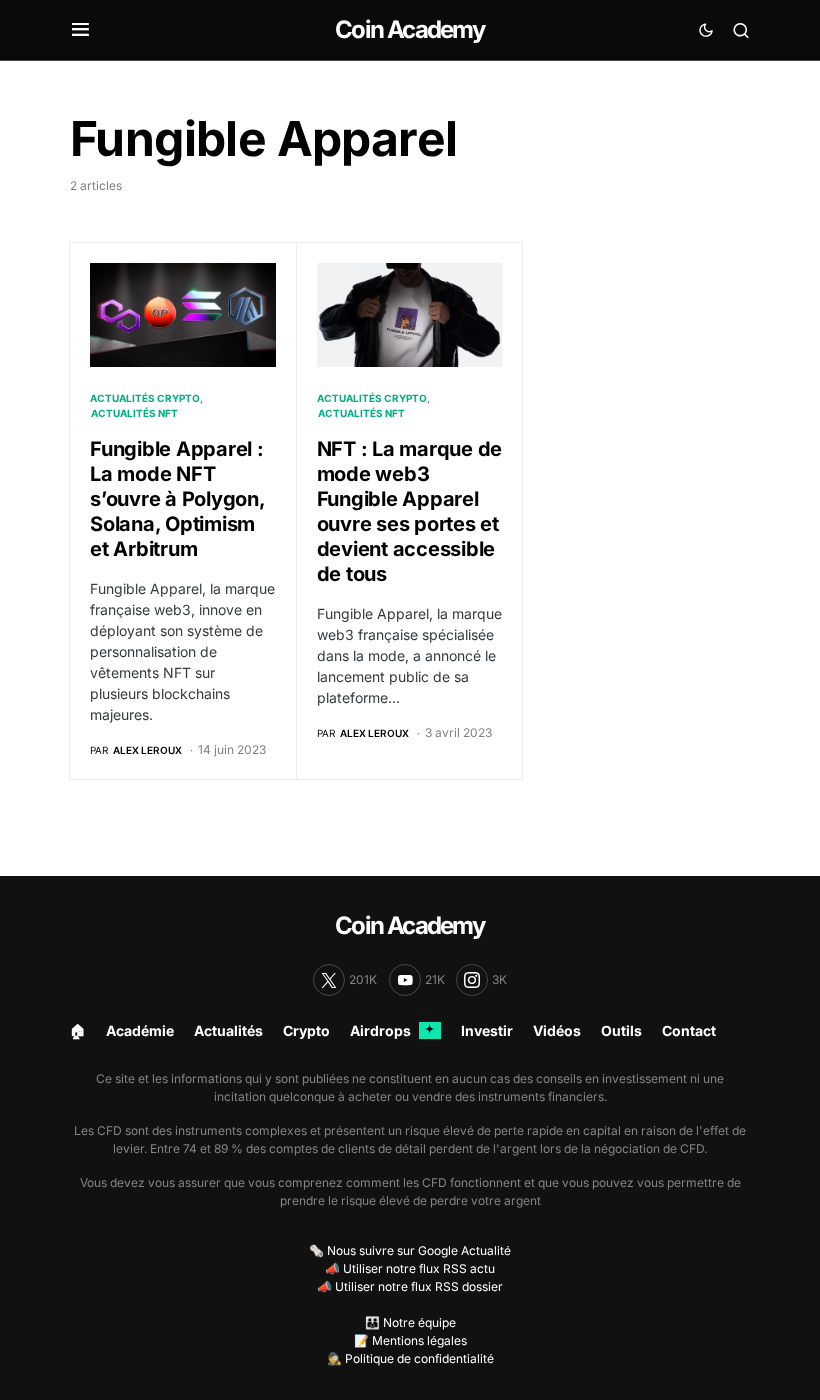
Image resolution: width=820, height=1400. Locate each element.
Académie (140, 1030)
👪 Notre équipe (410, 1322)
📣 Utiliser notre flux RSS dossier (410, 1286)
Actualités (228, 1030)
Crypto (306, 1030)
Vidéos (557, 1030)
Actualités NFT (134, 413)
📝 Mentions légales (410, 1340)
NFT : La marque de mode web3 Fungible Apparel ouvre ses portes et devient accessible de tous (410, 511)
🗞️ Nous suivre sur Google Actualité (410, 1250)
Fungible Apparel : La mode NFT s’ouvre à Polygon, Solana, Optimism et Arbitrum (177, 499)
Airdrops (392, 1030)
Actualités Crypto (145, 398)
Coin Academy (409, 29)
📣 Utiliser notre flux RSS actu (410, 1268)
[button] (80, 30)
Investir (487, 1030)
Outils (621, 1030)
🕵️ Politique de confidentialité (410, 1358)
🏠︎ (78, 1030)
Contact (689, 1030)
